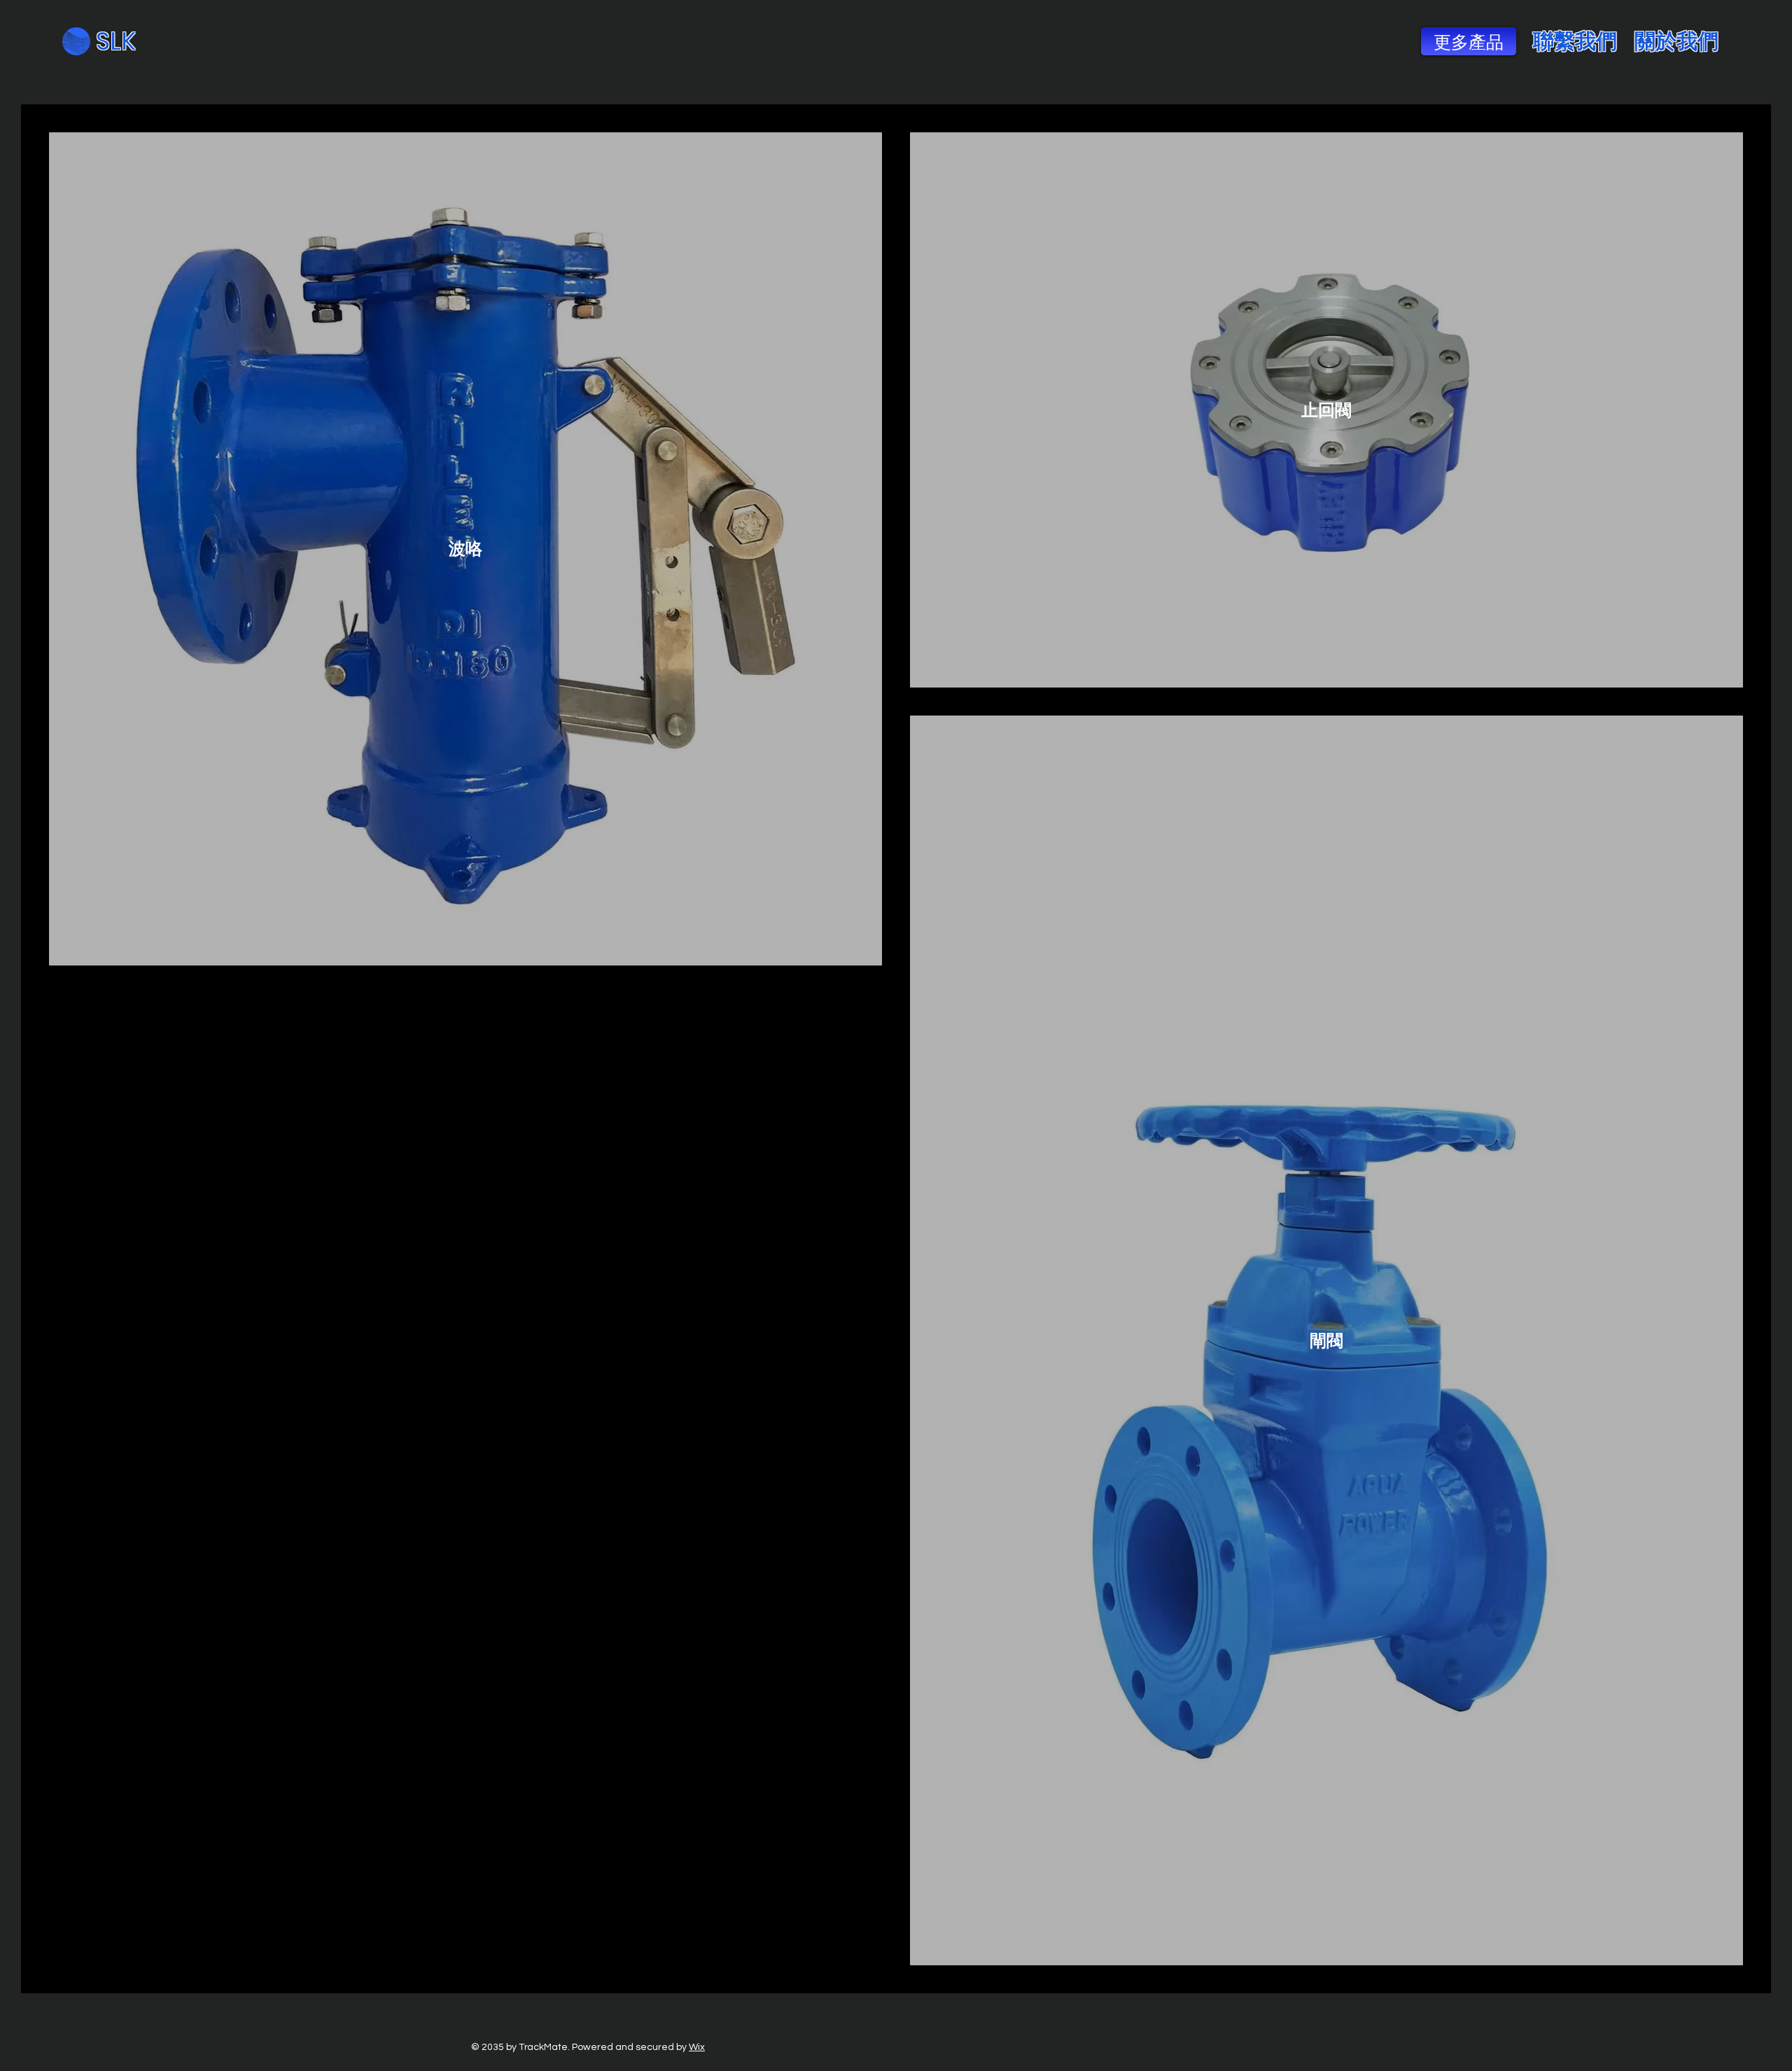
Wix (697, 2047)
